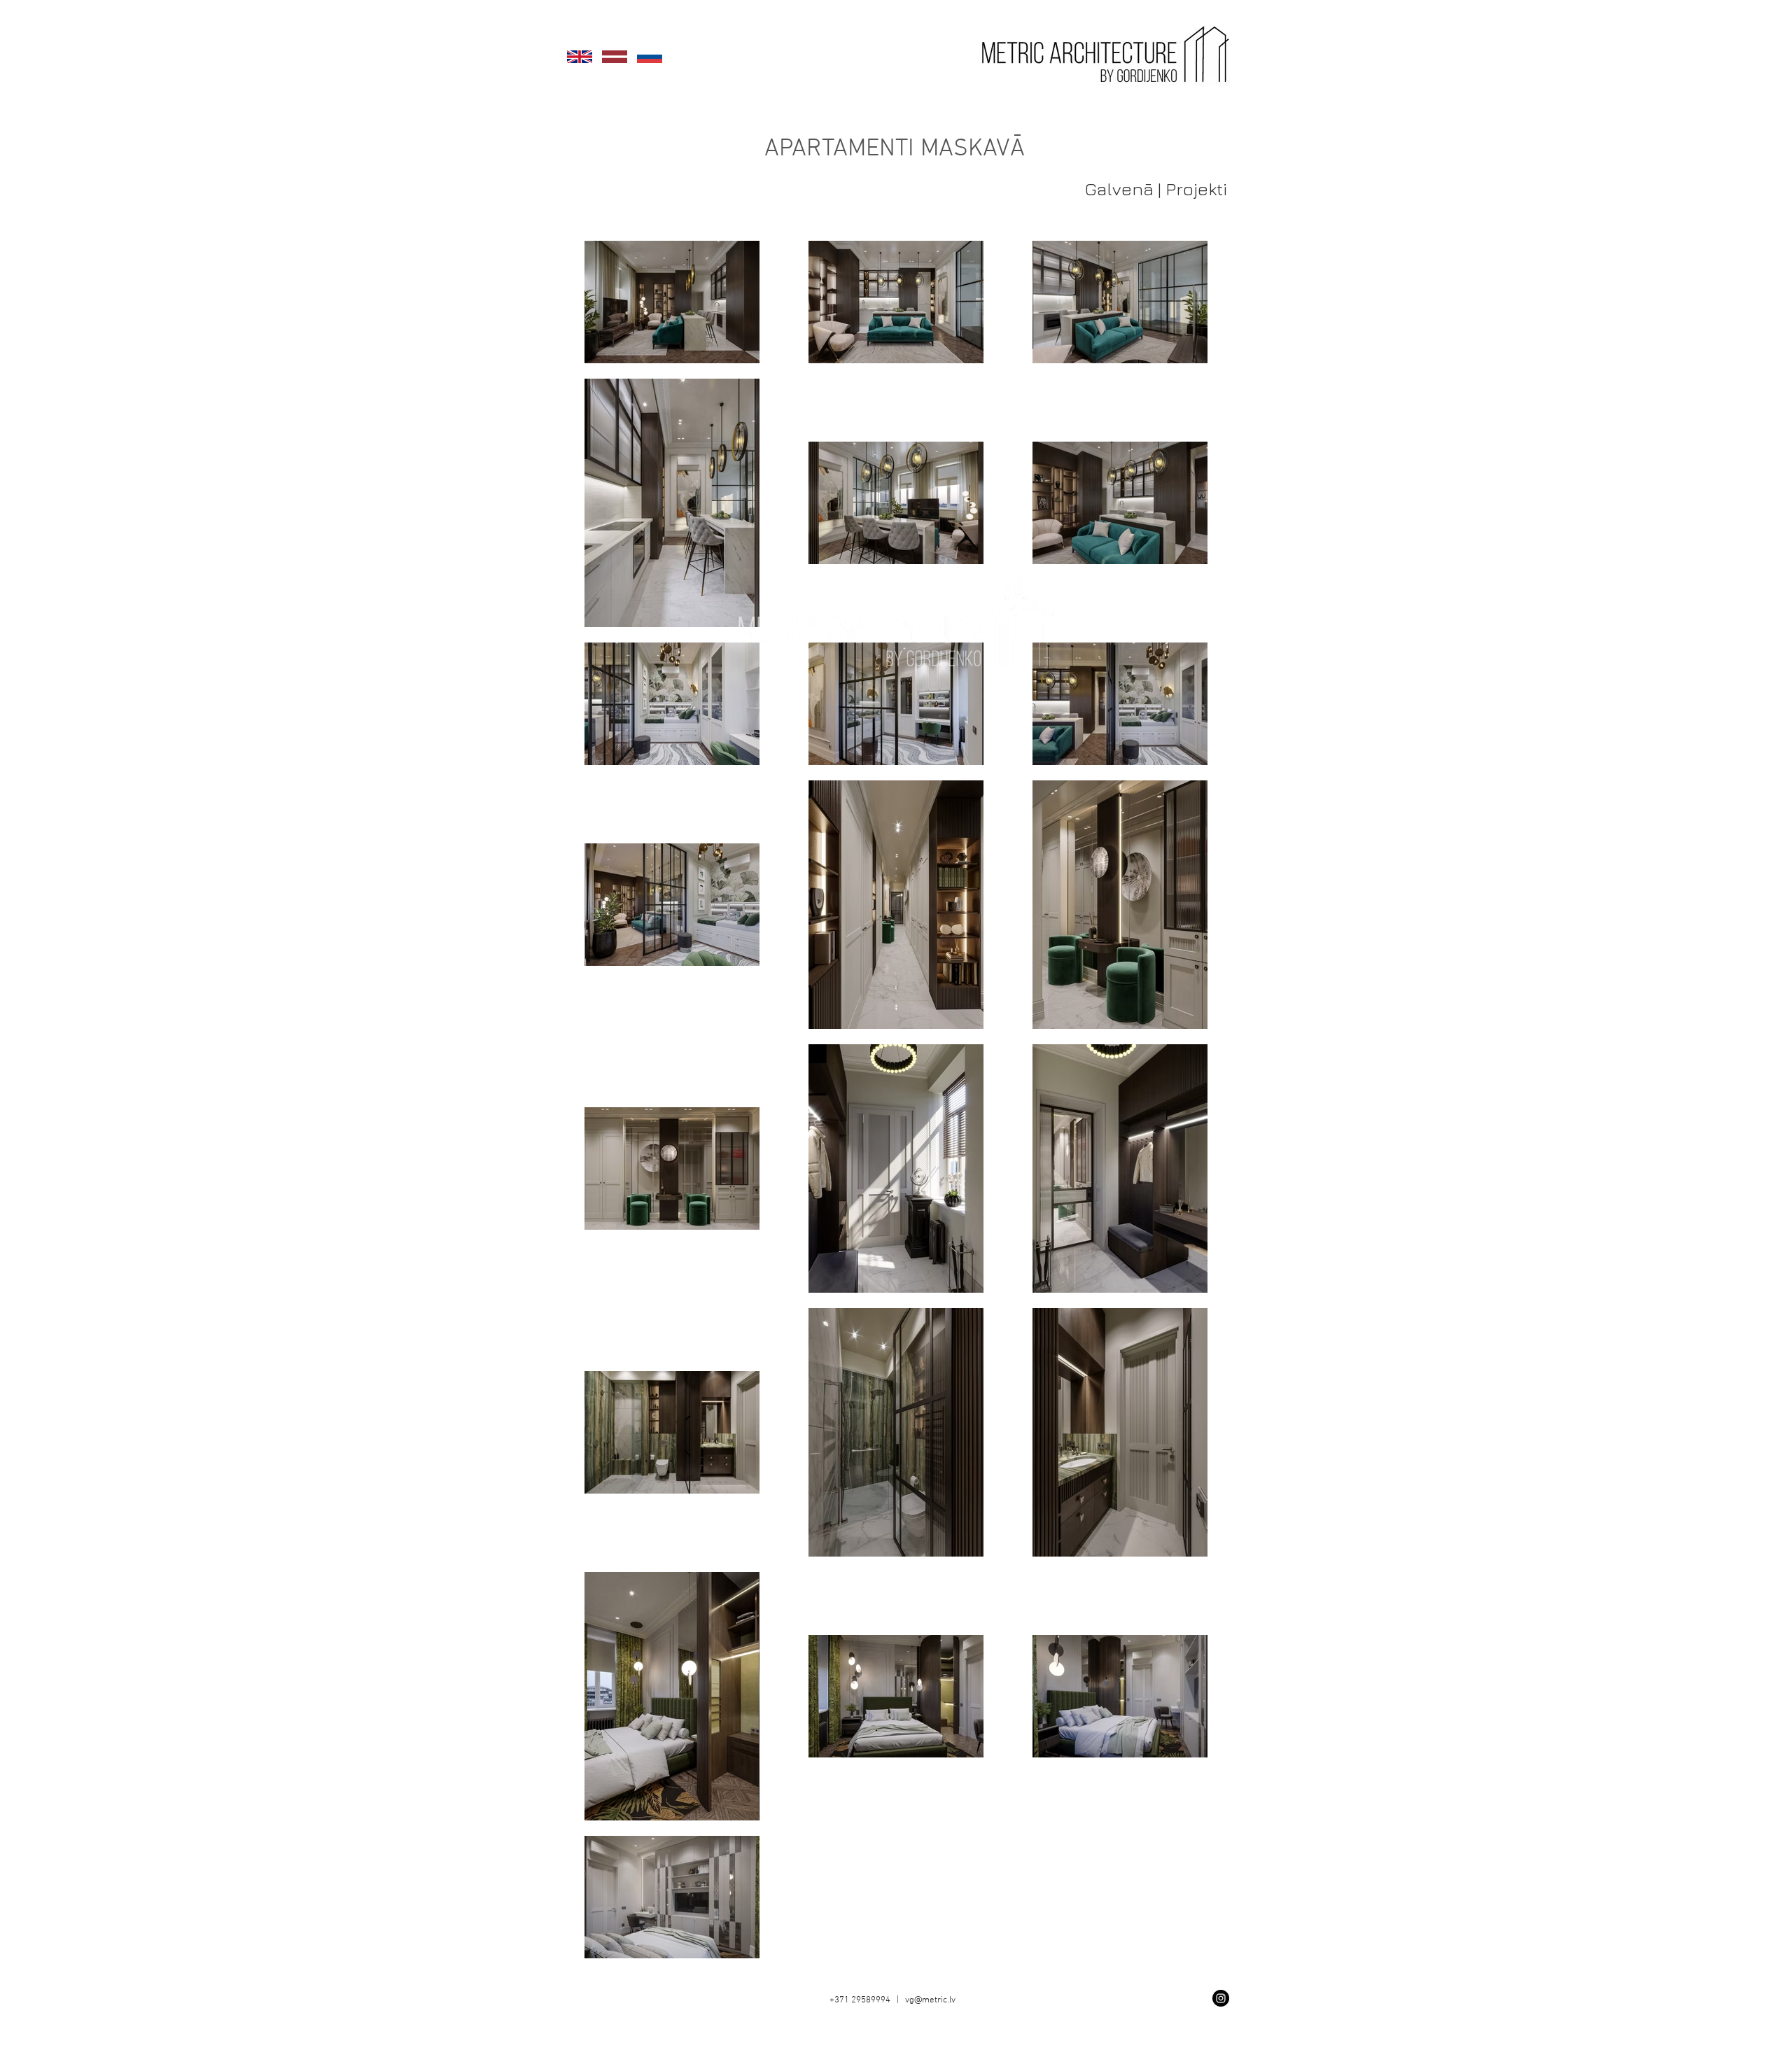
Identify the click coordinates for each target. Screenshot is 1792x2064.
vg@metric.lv (930, 2000)
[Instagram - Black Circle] (1221, 1998)
